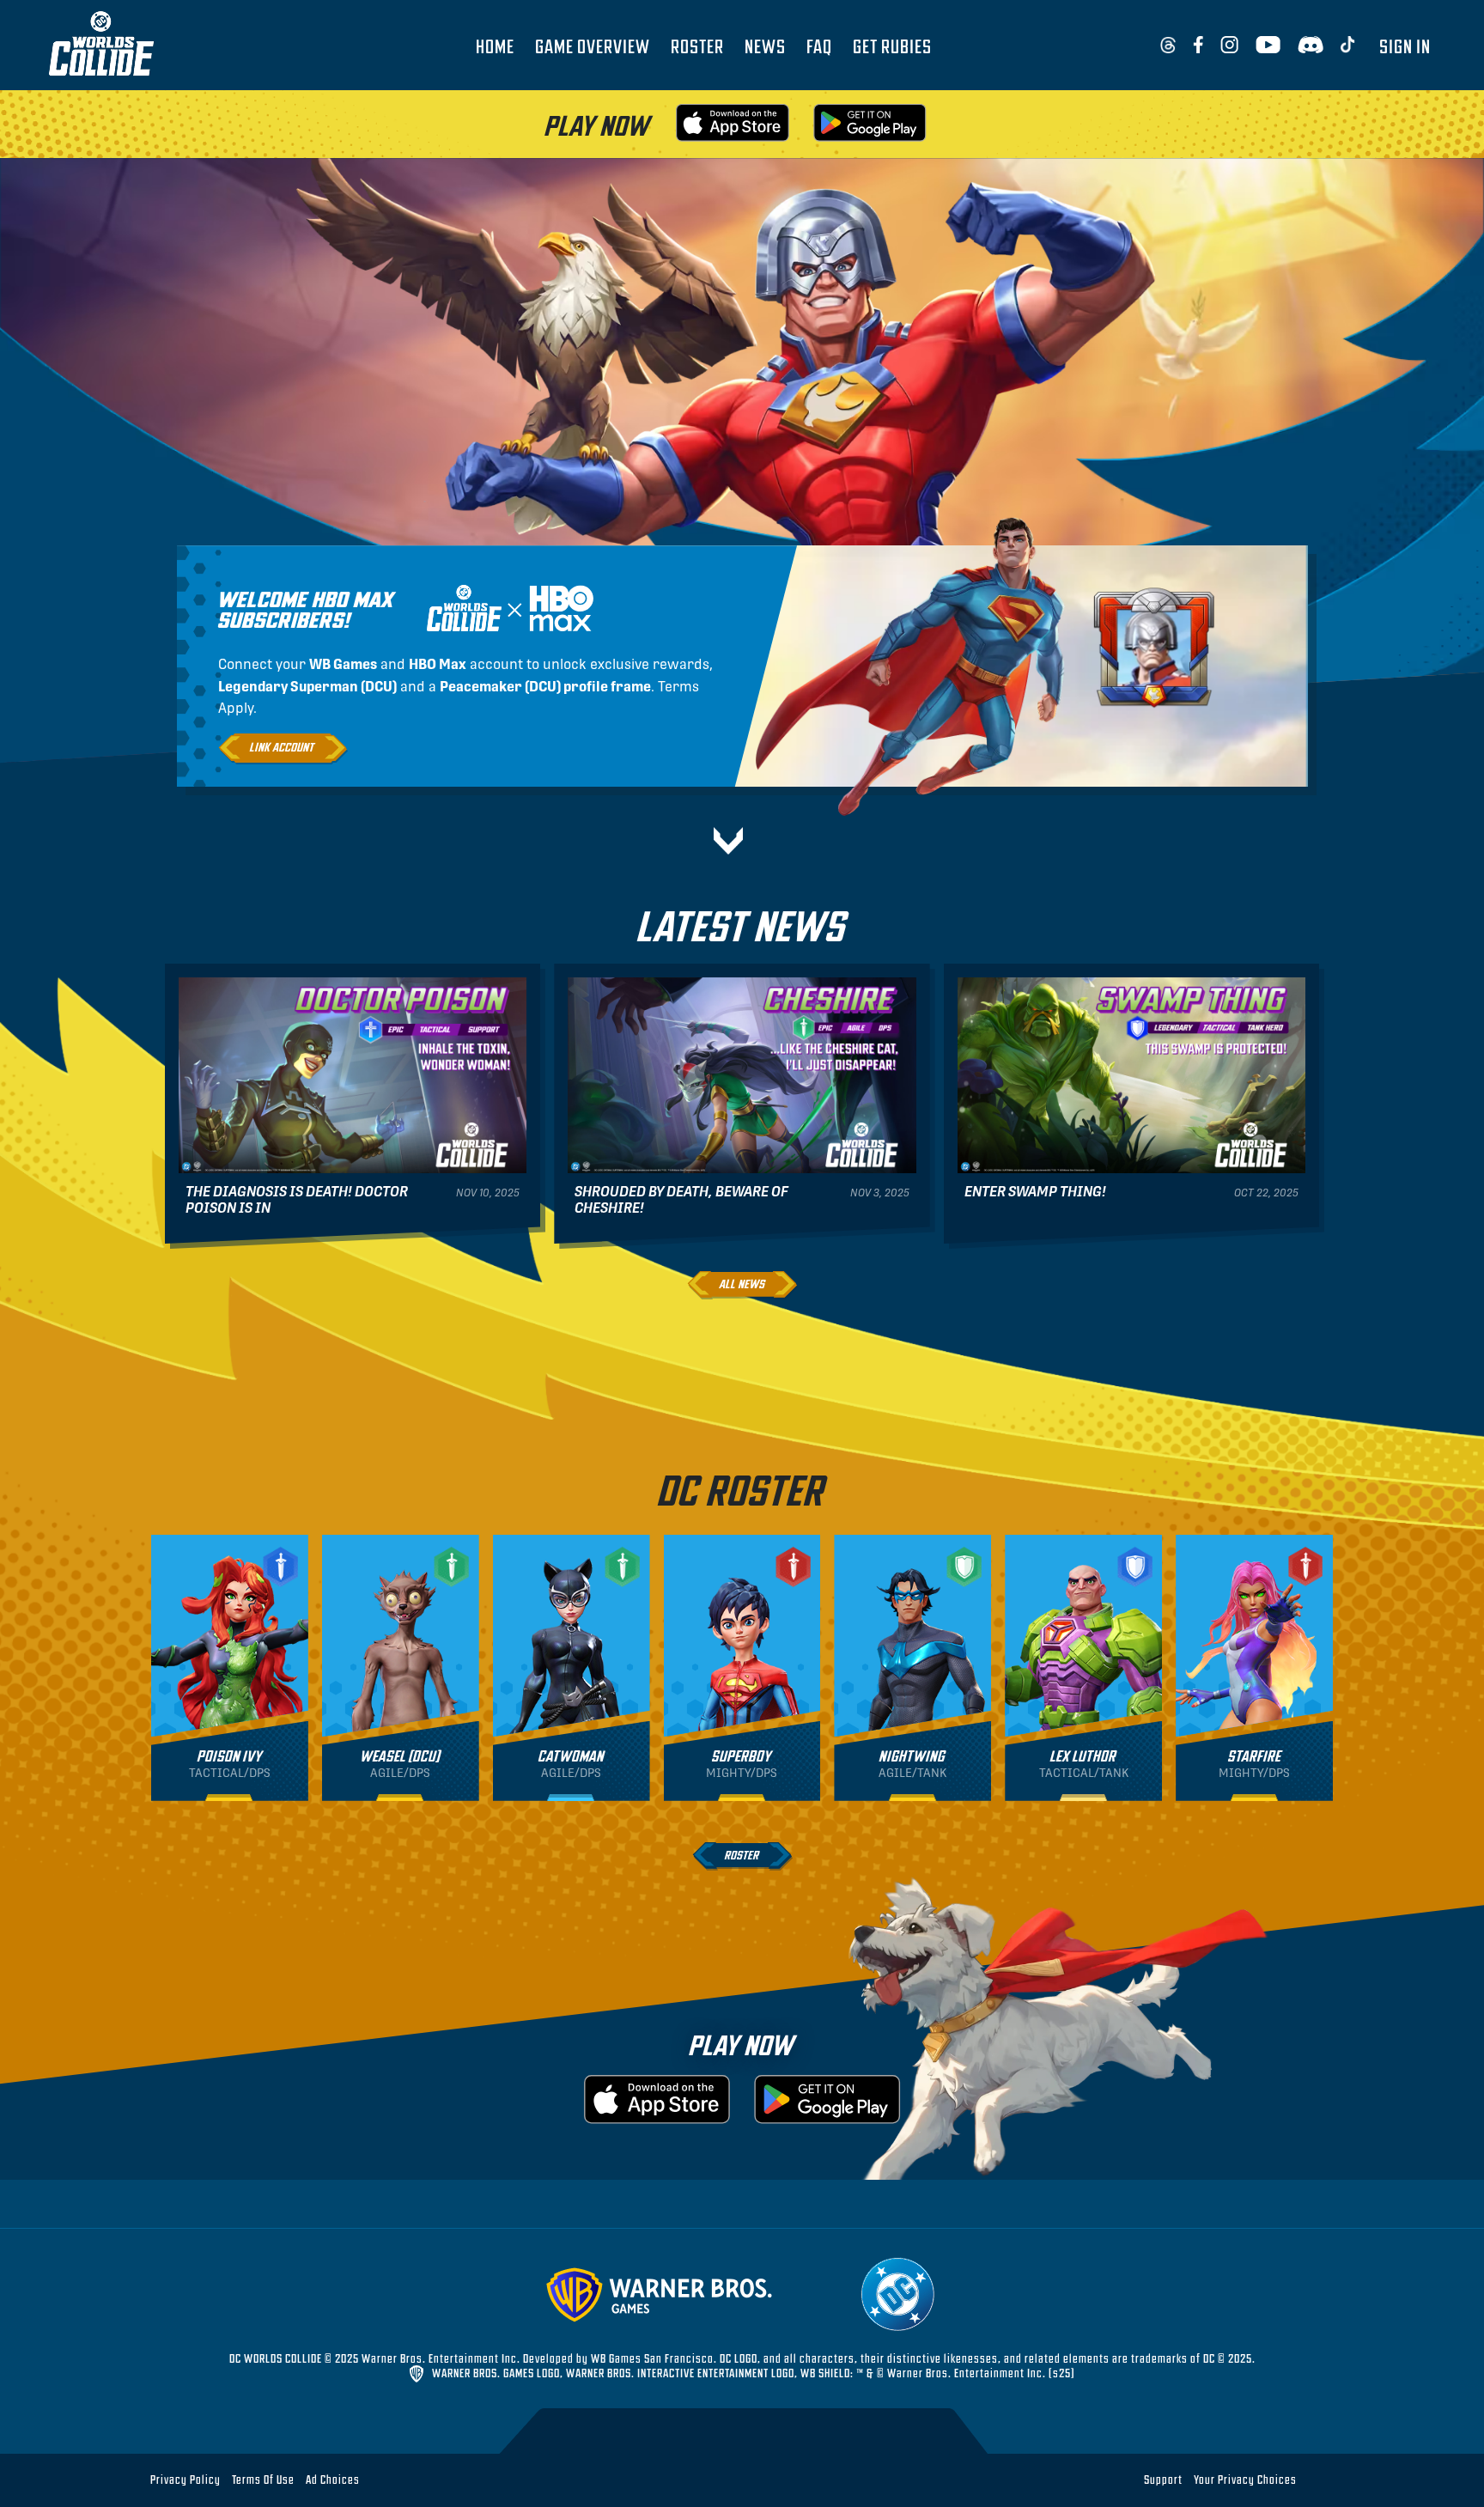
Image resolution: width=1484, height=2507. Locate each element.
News (765, 46)
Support (1163, 2479)
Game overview (593, 46)
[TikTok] (1348, 46)
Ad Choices (333, 2479)
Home (495, 46)
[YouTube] (1268, 46)
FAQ (819, 46)
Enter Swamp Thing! (1035, 1192)
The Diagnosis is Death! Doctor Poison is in (297, 1200)
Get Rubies (892, 46)
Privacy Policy (185, 2479)
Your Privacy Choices (1245, 2480)
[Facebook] (1198, 46)
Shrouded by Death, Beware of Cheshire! (681, 1200)
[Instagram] (1229, 46)
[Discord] (1311, 46)
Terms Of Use (263, 2479)
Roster (697, 46)
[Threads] (1168, 46)
